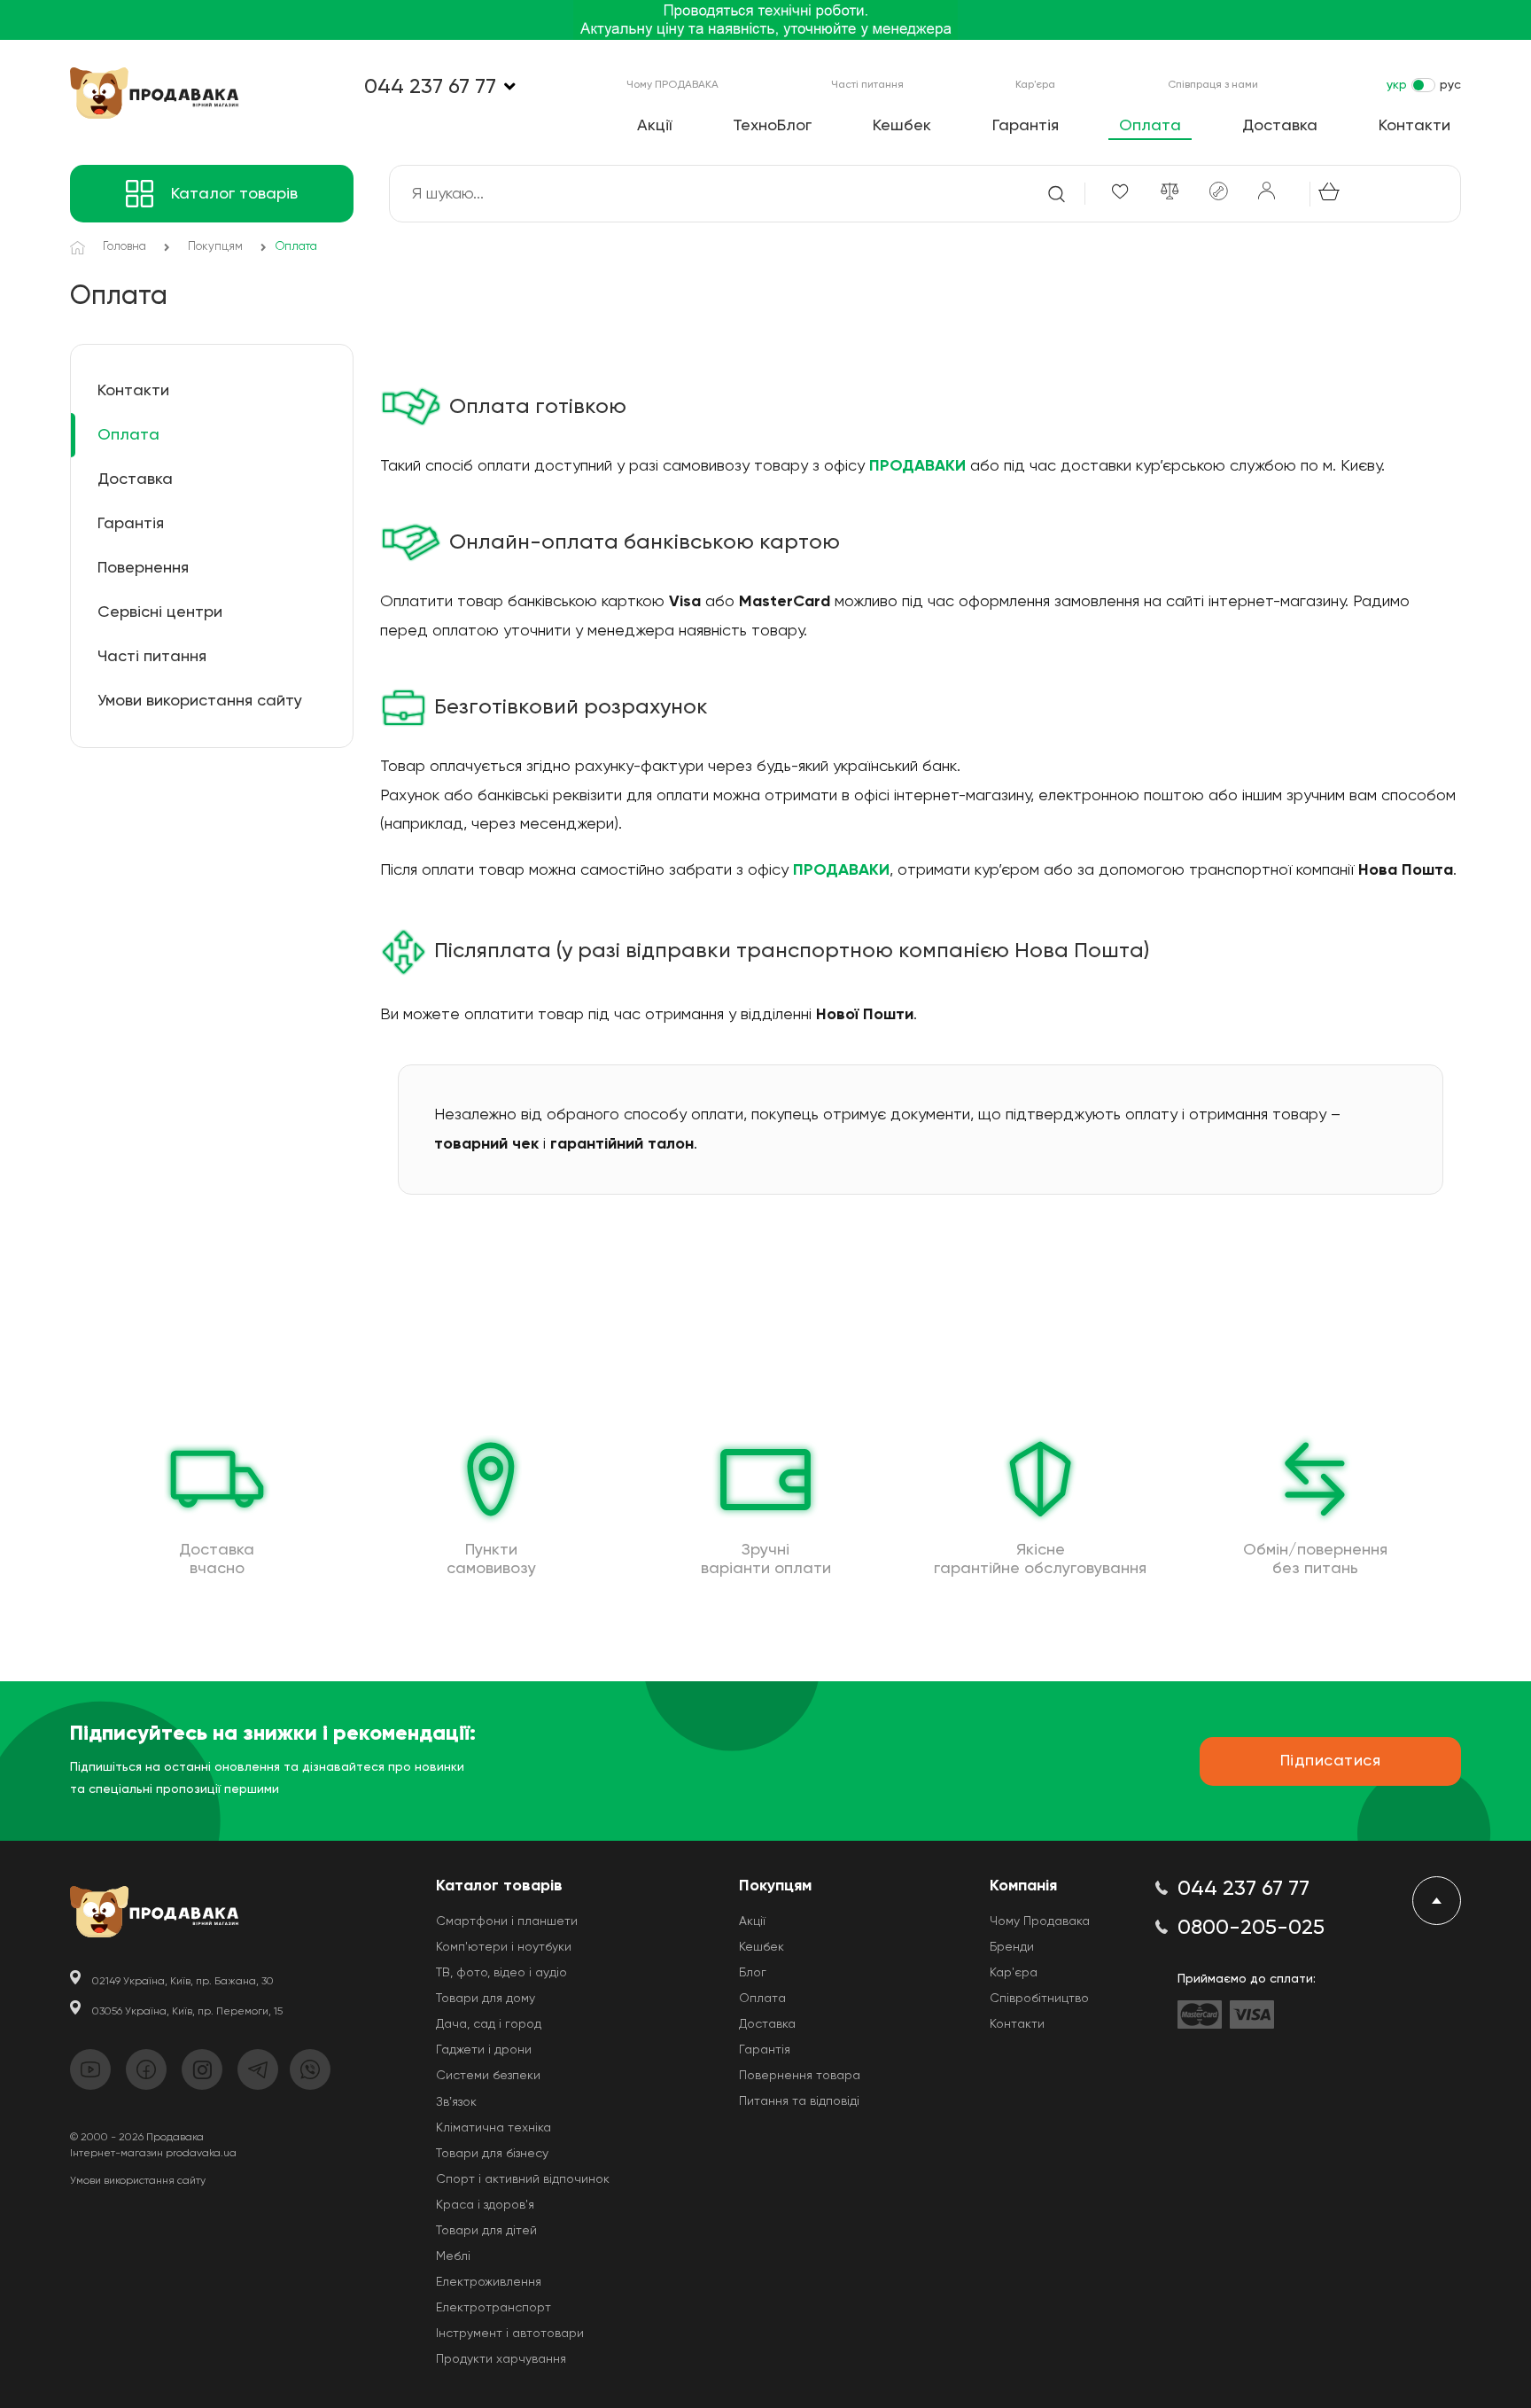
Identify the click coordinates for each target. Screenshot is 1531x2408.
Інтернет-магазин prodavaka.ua (153, 2154)
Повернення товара (800, 2076)
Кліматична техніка (493, 2128)
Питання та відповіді (799, 2101)
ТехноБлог (772, 126)
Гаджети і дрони (484, 2050)
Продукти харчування (501, 2359)
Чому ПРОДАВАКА (672, 85)
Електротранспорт (493, 2308)
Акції (654, 126)
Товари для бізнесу (492, 2154)
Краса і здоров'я (485, 2205)
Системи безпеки (488, 2076)
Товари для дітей (486, 2231)
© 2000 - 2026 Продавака (137, 2138)
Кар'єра (1035, 85)
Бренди (1012, 1947)
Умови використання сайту (200, 701)
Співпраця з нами (1213, 85)
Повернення (143, 568)
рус (1450, 85)
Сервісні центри (160, 612)
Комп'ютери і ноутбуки (504, 1947)
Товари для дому (486, 1999)
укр (1397, 85)
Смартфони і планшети (507, 1921)
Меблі (453, 2256)
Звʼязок (456, 2102)
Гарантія (1026, 126)
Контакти (1414, 126)
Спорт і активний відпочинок (523, 2179)
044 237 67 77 (430, 87)
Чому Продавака (1040, 1921)
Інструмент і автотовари (510, 2334)
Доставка (1280, 126)
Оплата (1150, 126)
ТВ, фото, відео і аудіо (501, 1973)
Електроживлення (489, 2282)
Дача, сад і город (489, 2024)
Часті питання (867, 85)
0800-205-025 (1251, 1928)
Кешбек (902, 126)
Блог (753, 1973)
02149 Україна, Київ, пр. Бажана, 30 (183, 1982)
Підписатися (1331, 1761)
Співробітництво (1039, 1999)
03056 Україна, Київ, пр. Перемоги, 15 (187, 2012)
